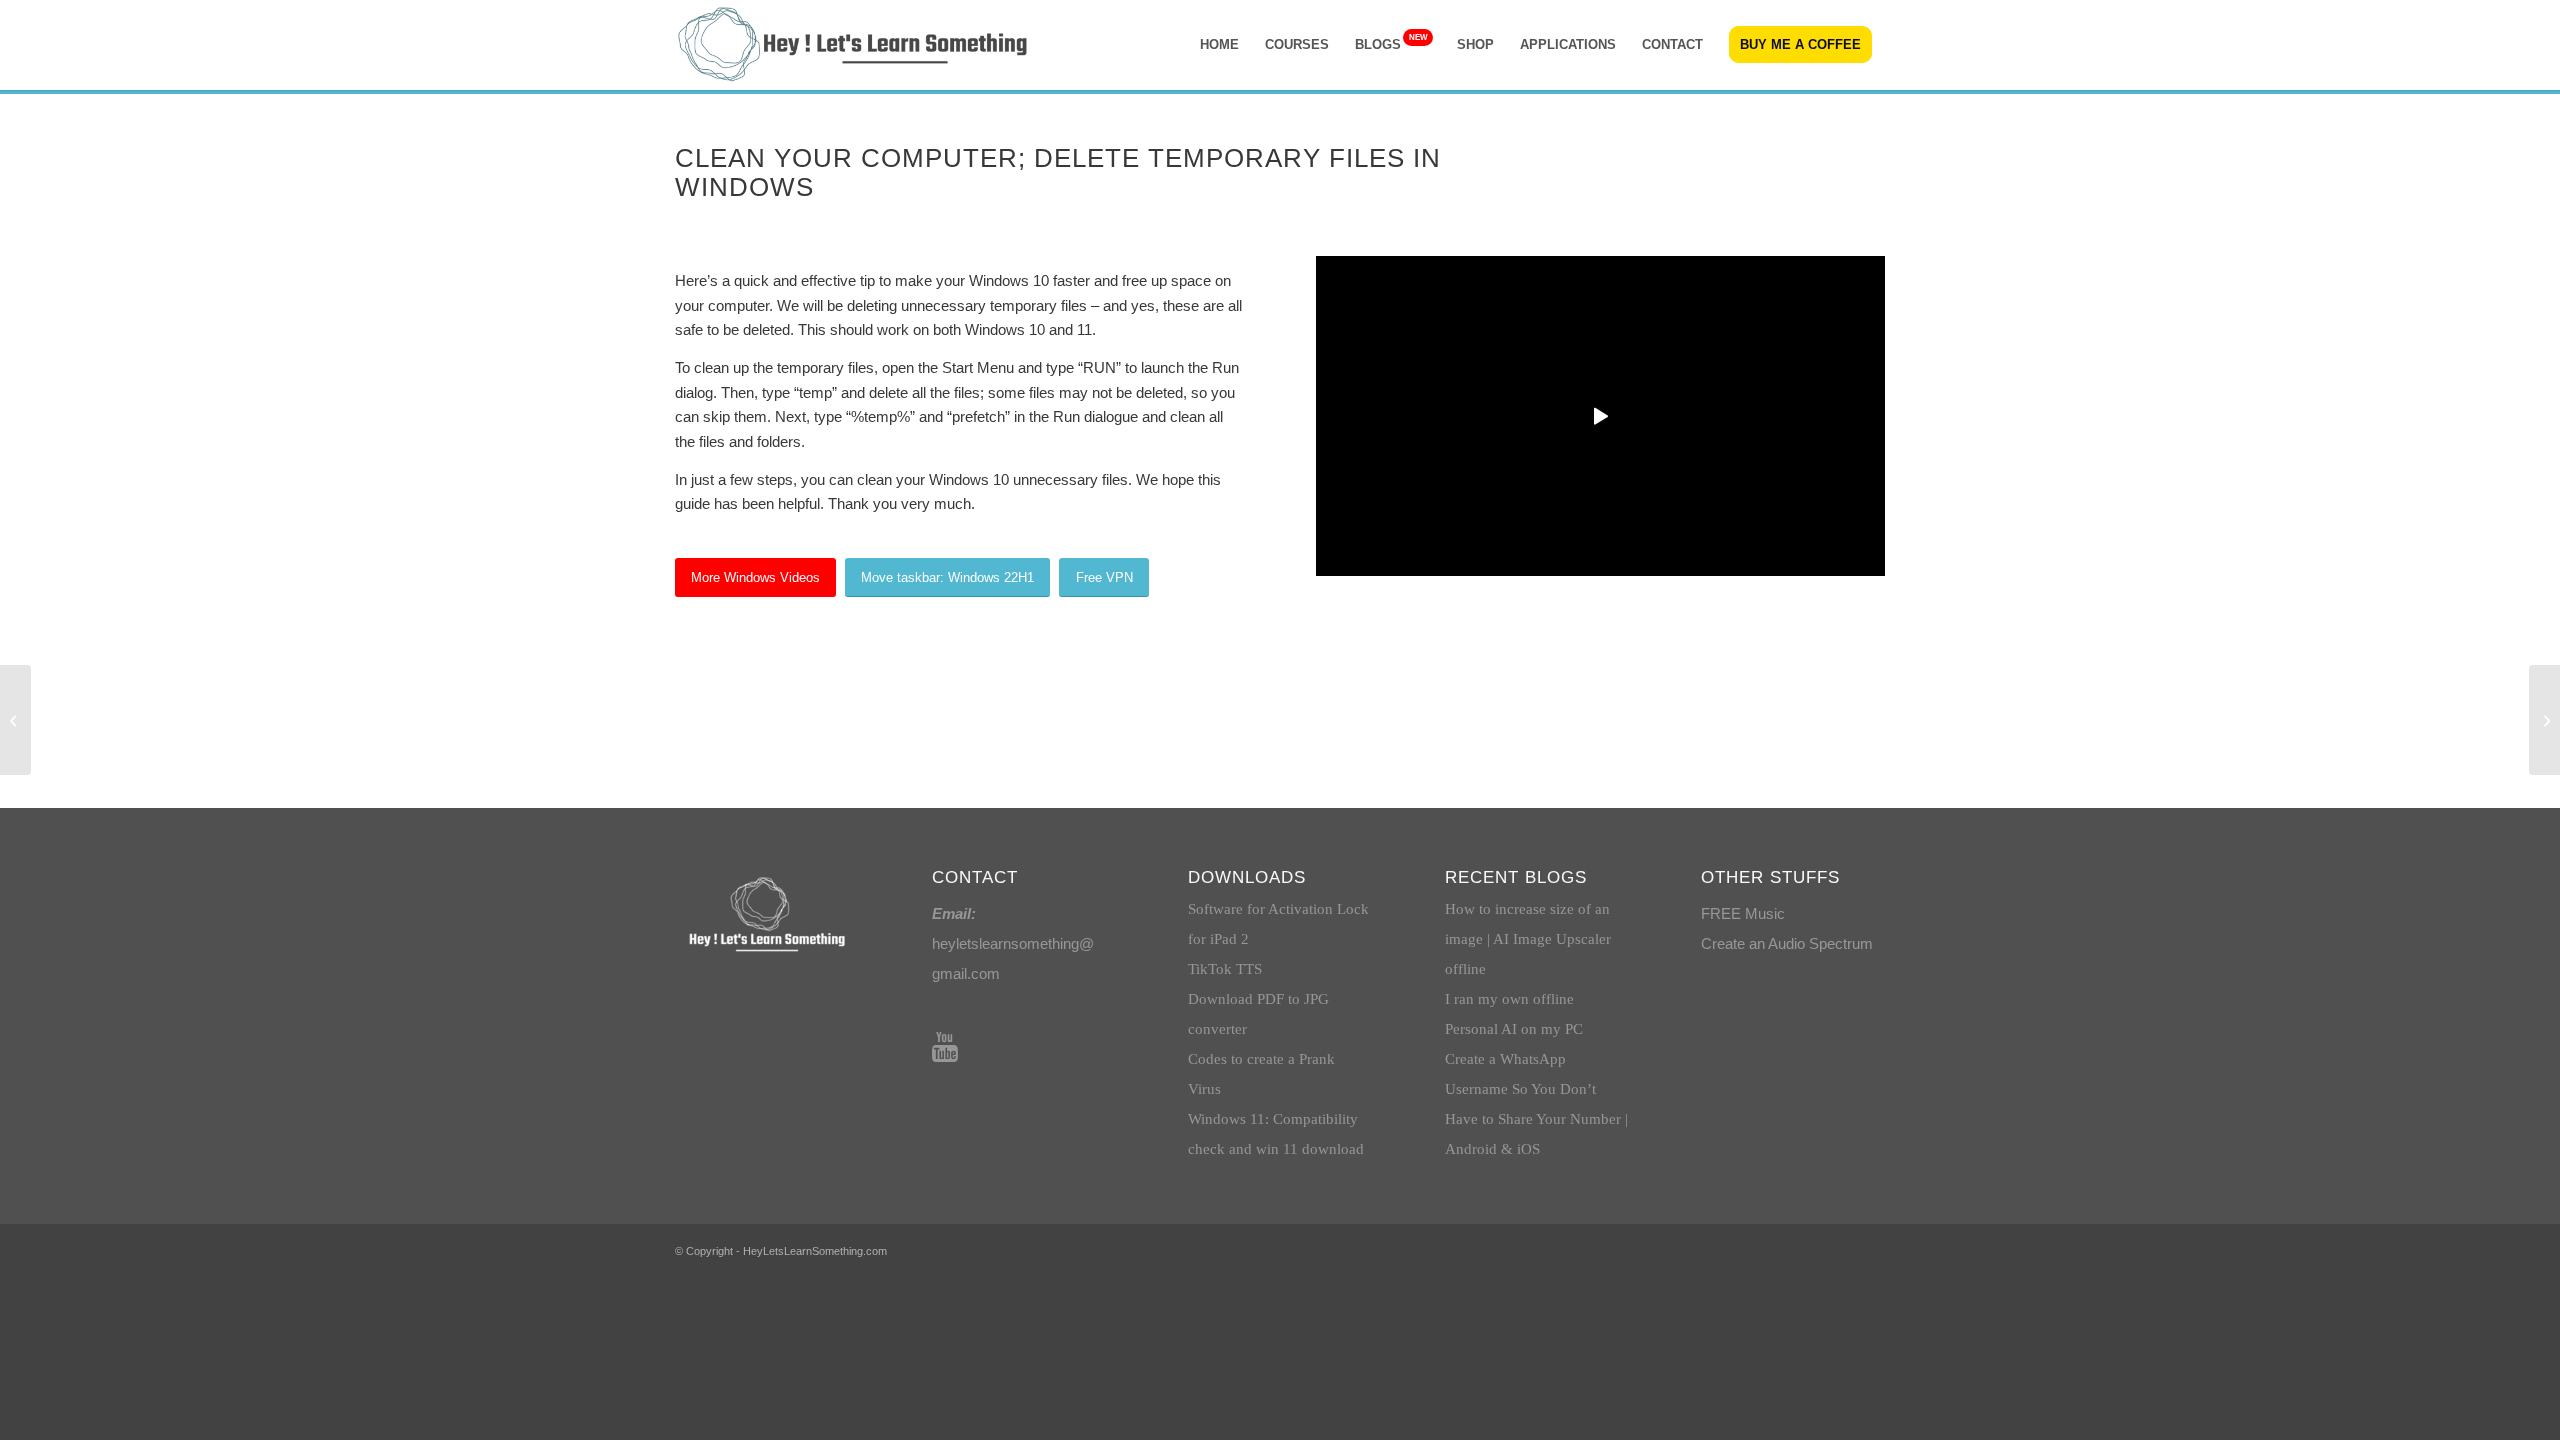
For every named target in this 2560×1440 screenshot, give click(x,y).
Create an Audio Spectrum (1787, 943)
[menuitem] (1219, 45)
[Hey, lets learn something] (854, 45)
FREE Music (1743, 913)
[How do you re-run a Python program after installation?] (2544, 720)
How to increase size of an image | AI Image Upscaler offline (1528, 939)
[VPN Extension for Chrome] (15, 720)
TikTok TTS (1225, 969)
